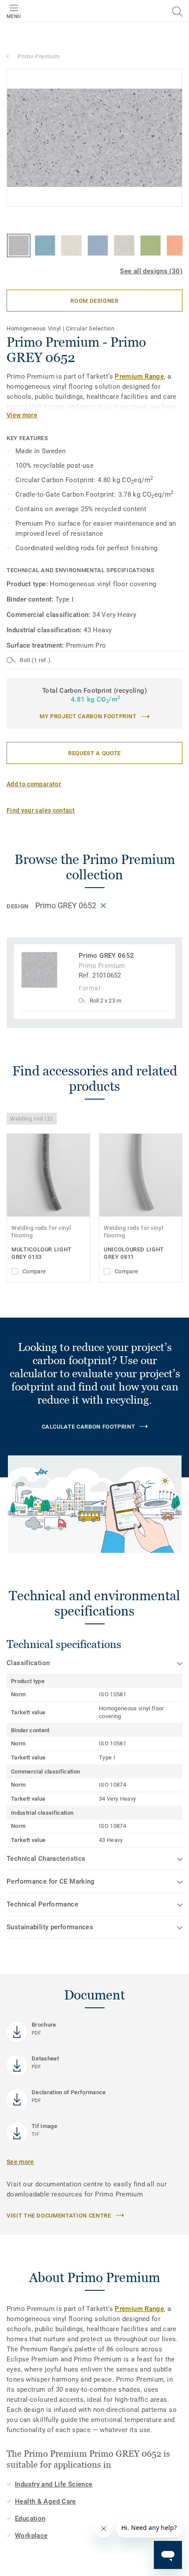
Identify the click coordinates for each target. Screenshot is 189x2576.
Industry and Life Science (54, 2484)
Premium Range (139, 376)
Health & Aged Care (45, 2501)
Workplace (31, 2536)
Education (30, 2519)
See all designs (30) (151, 271)
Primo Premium (38, 56)
